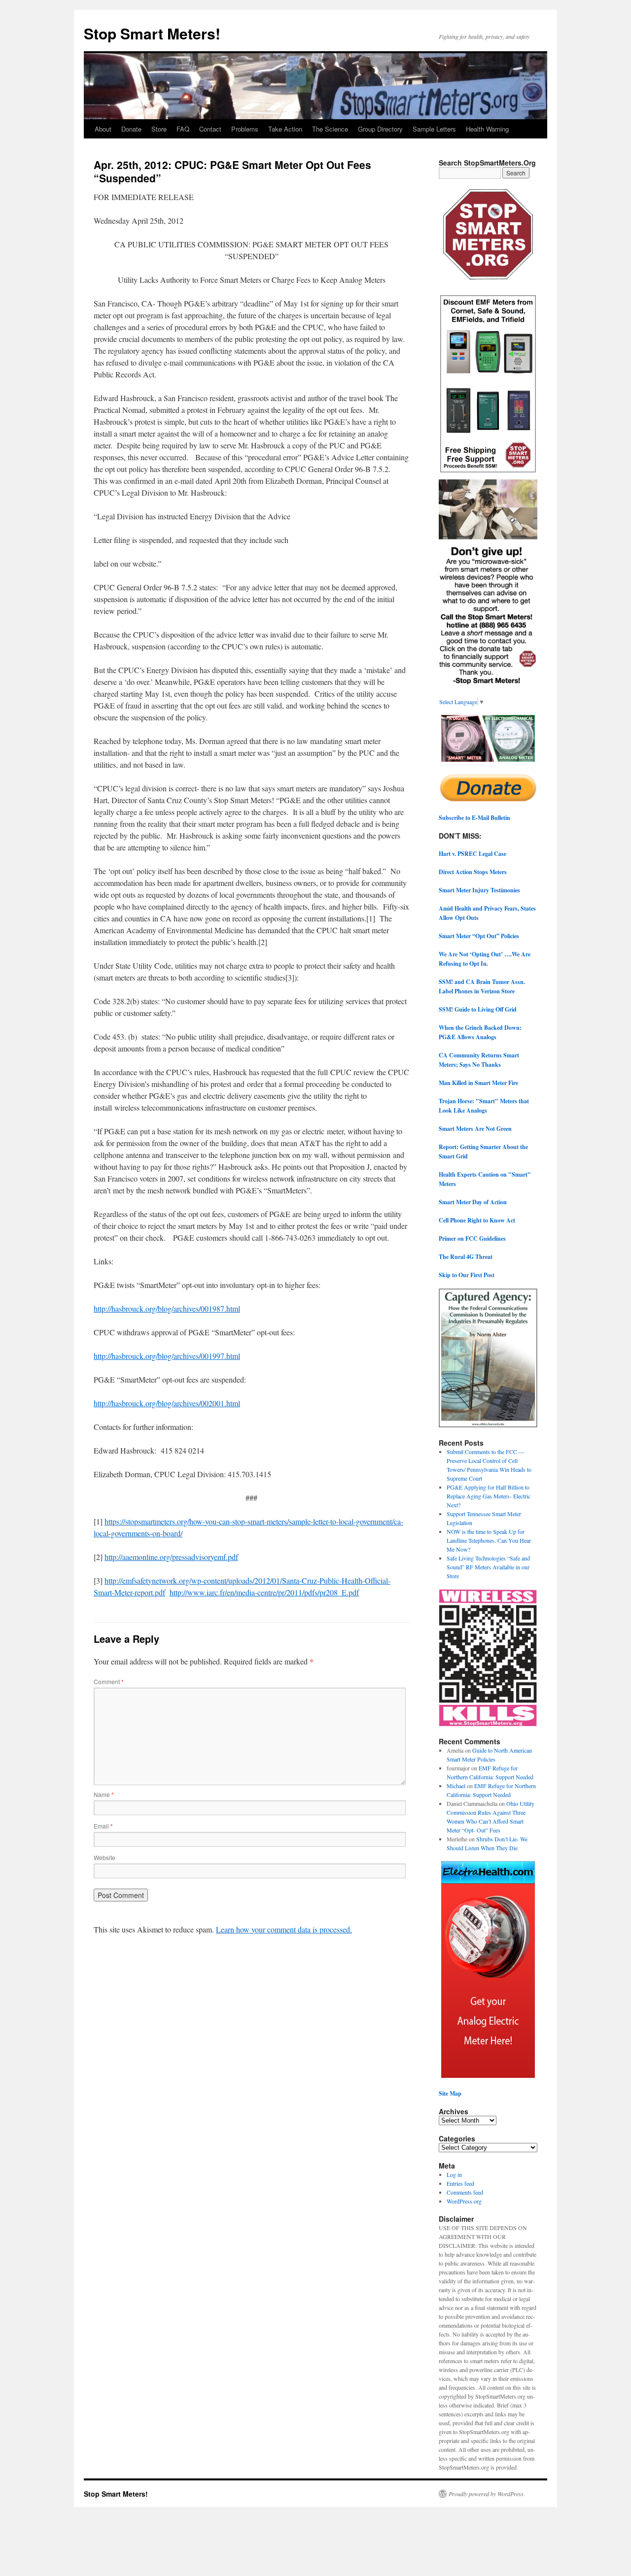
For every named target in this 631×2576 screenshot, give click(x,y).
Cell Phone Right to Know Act (477, 1220)
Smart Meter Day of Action (473, 1202)
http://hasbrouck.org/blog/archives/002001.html (167, 1403)
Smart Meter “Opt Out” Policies (479, 936)
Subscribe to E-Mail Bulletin (474, 818)
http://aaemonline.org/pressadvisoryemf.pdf (171, 1557)
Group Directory (380, 129)
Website (105, 1857)
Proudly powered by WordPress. (487, 2494)
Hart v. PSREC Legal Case (473, 854)
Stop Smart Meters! (152, 33)
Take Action (285, 129)
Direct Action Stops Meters (473, 872)
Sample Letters (434, 129)
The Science (330, 129)
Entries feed (460, 2183)
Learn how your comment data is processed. (284, 1929)
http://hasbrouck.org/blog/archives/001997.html (167, 1356)
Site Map (450, 2093)
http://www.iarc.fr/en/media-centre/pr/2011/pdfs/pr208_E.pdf (264, 1592)
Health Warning (487, 129)
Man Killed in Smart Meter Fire (478, 1083)
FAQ (183, 129)
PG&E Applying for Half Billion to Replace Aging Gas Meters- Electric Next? (489, 1496)
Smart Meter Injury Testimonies (479, 890)
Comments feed (465, 2192)
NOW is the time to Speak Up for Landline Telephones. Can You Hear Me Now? (489, 1540)
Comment (109, 1681)
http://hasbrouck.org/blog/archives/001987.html (167, 1308)
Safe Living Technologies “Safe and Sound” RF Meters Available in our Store (488, 1567)
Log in (454, 2174)
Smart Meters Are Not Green (475, 1129)
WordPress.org (464, 2201)
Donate (131, 129)
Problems (245, 129)
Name (104, 1794)
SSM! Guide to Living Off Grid (478, 1009)
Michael (456, 1786)
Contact (210, 129)
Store (159, 129)
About (103, 129)
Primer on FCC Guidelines (472, 1238)
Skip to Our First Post (467, 1275)
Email (103, 1826)
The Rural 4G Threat (466, 1257)
